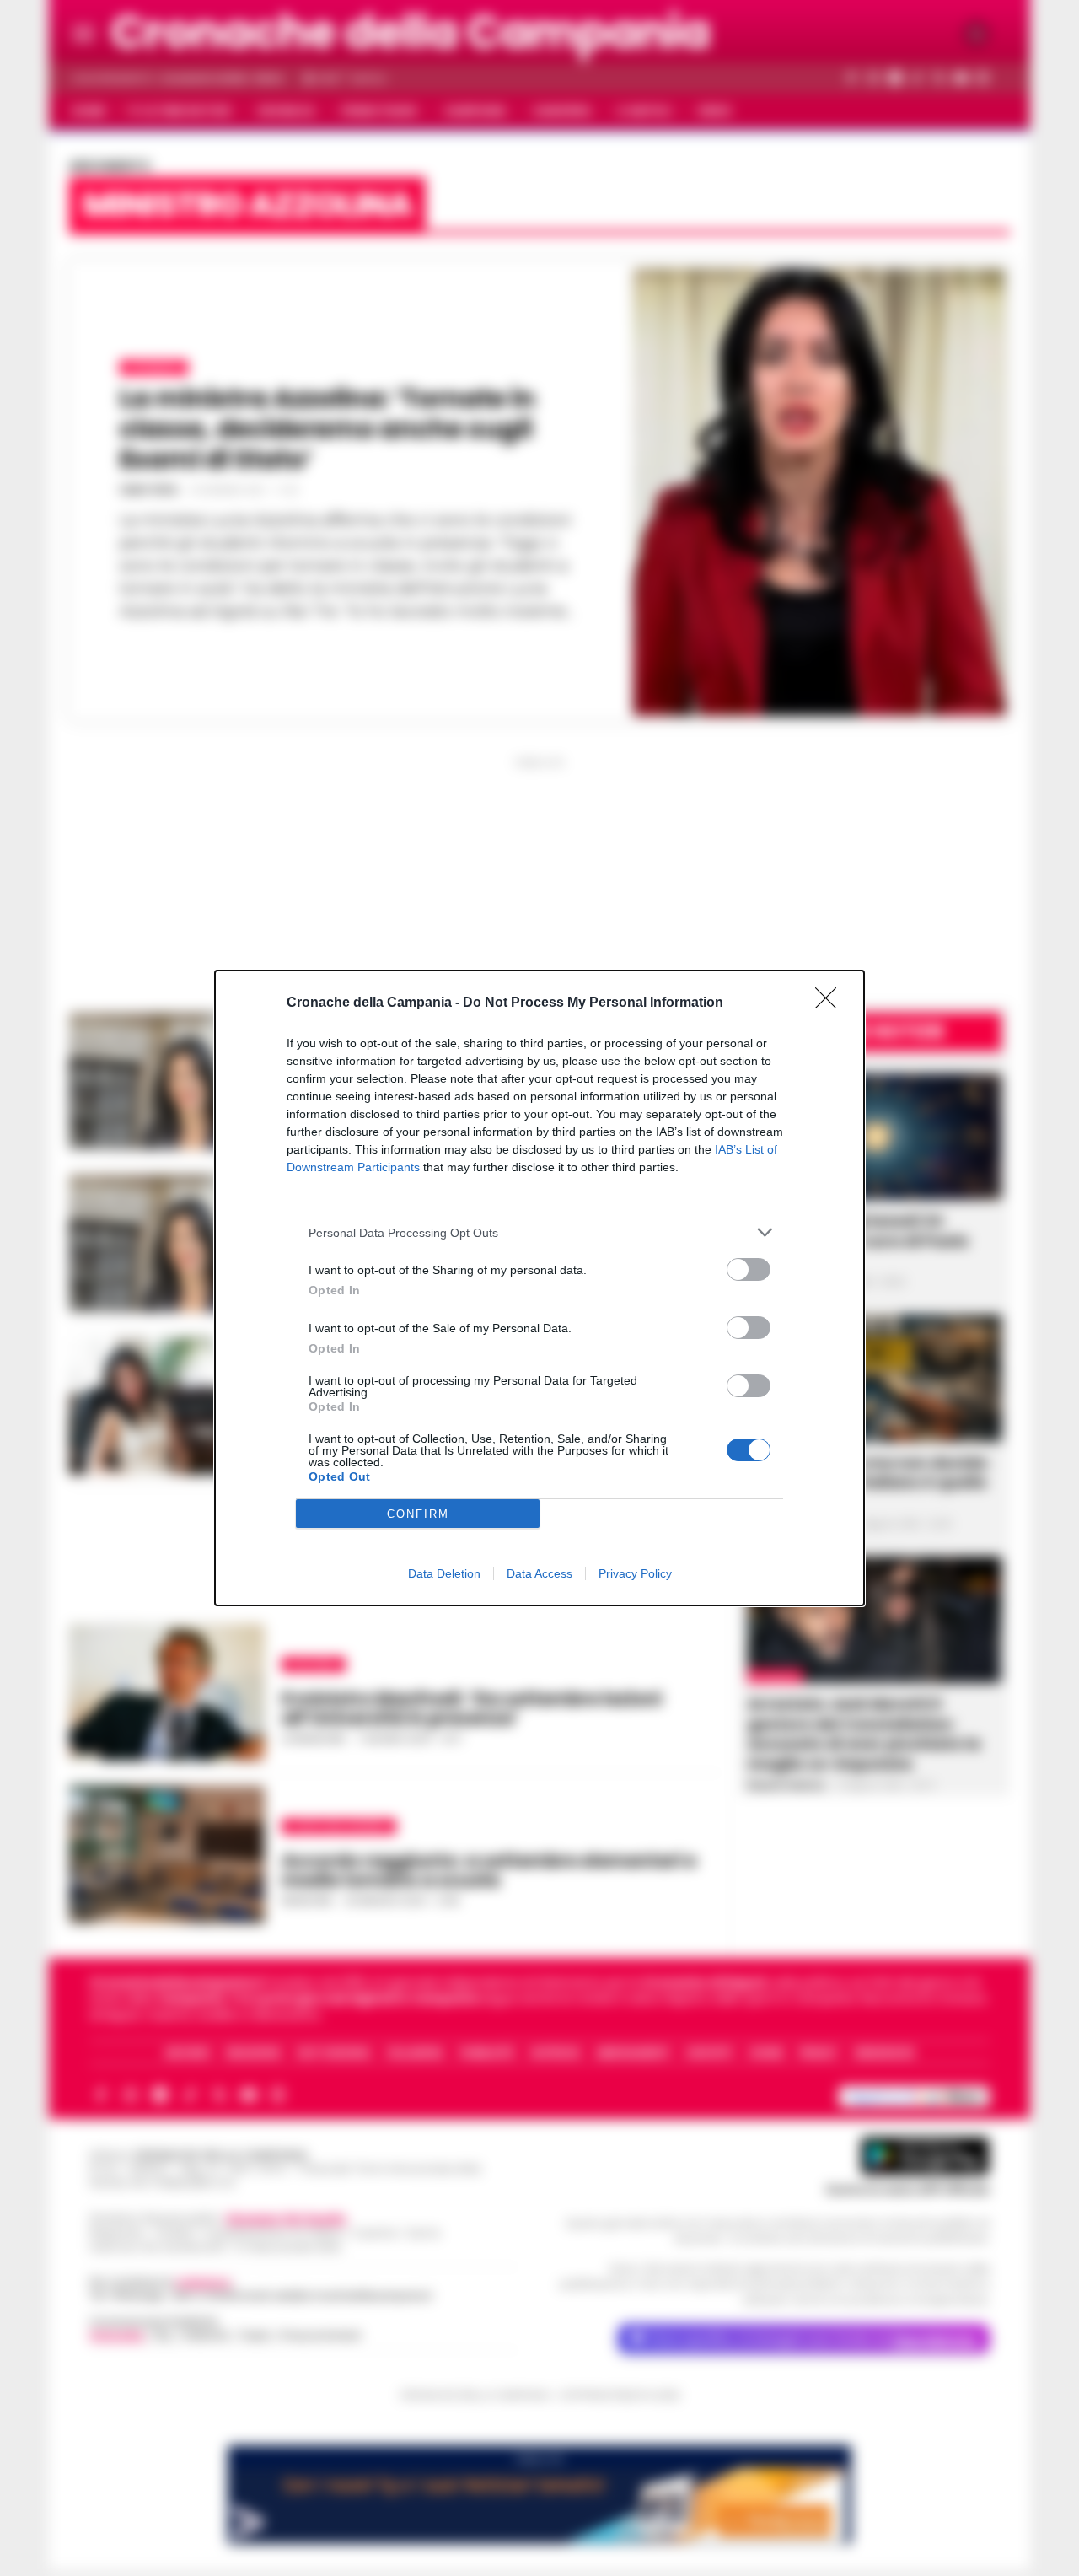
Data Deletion (444, 1573)
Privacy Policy (635, 1573)
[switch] (749, 1269)
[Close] (831, 1003)
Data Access (539, 1573)
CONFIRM (418, 1514)
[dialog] (539, 1288)
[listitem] (539, 1232)
